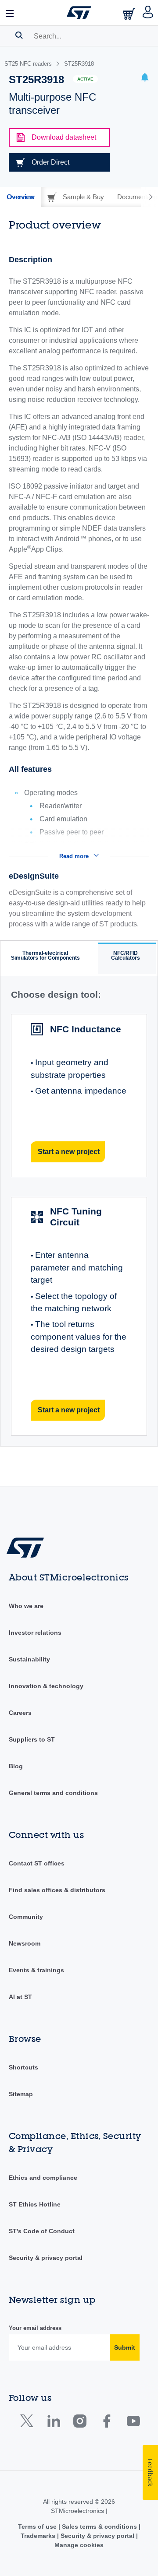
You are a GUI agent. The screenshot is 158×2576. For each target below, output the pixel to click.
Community (26, 1917)
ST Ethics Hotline (35, 2204)
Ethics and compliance (43, 2178)
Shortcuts (23, 2067)
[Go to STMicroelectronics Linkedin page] (53, 2423)
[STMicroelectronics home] (79, 13)
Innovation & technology (46, 1686)
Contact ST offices (37, 1863)
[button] (10, 13)
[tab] (20, 197)
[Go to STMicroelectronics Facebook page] (106, 2423)
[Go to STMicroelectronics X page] (29, 2423)
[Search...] (19, 35)
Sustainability (29, 1659)
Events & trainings (36, 1970)
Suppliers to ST (32, 1739)
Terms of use (38, 2527)
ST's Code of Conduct (42, 2231)
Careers (20, 1713)
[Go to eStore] (130, 14)
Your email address (35, 2328)
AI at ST (20, 1997)
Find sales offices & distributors (57, 1890)
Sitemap (21, 2094)
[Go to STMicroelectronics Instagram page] (80, 2423)
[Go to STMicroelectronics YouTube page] (133, 2423)
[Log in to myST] (148, 13)
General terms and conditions (53, 1793)
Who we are (26, 1606)
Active (85, 79)
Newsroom (25, 1943)
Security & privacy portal (46, 2258)
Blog (16, 1766)
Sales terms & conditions (99, 2527)
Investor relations (35, 1633)
